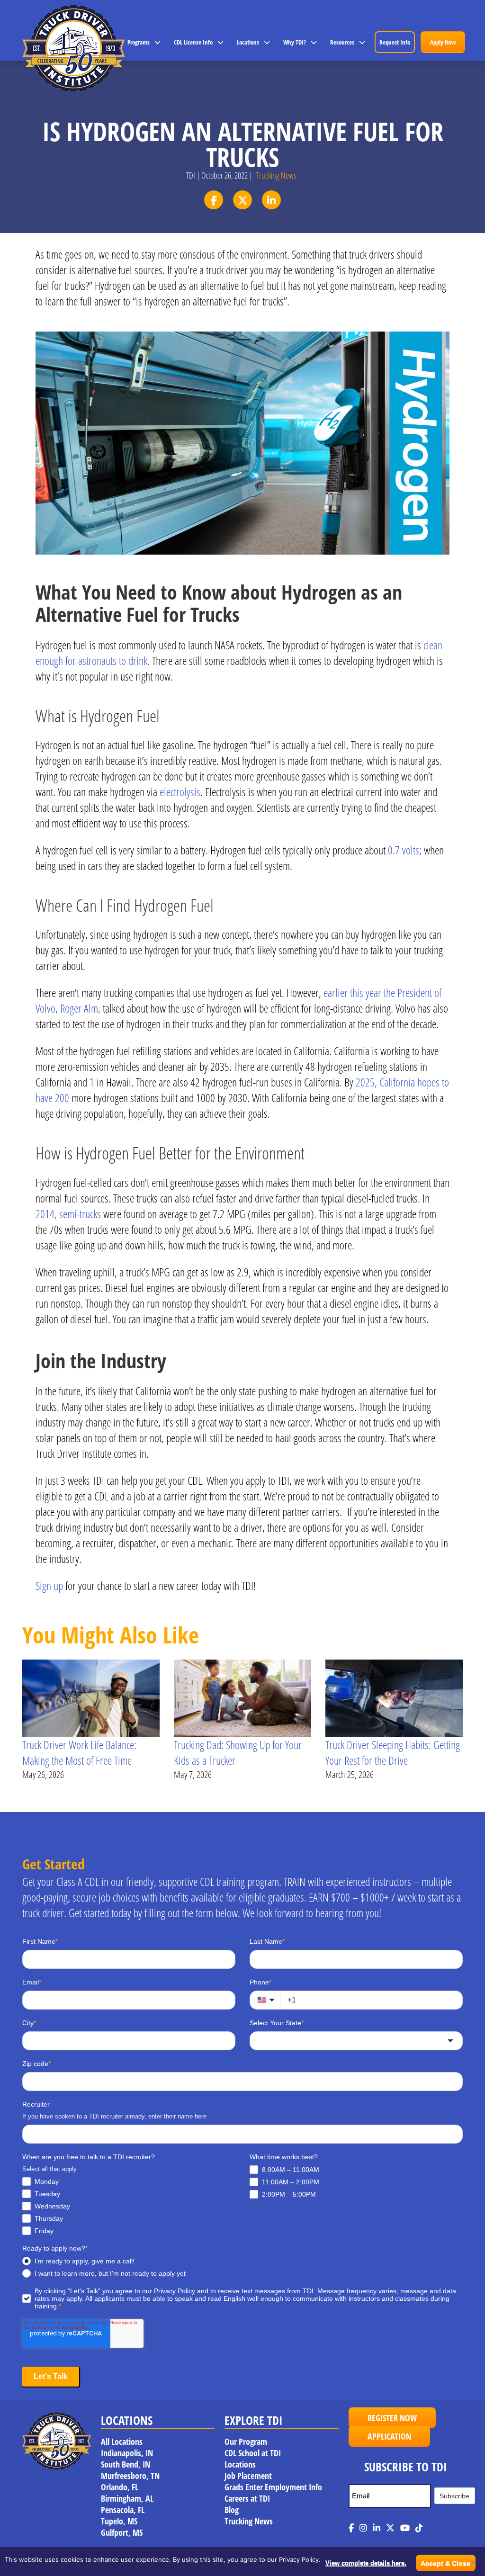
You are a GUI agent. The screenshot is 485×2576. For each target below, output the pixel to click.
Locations (248, 42)
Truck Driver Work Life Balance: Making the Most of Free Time (79, 1752)
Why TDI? (295, 42)
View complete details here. (366, 2563)
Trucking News (276, 175)
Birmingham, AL (127, 2498)
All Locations (122, 2441)
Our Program (246, 2441)
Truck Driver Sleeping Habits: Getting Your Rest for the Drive (393, 1752)
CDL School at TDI (253, 2453)
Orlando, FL (120, 2487)
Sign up (49, 1585)
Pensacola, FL (123, 2510)
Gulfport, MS (122, 2532)
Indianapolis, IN (127, 2453)
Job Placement (248, 2476)
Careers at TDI (247, 2498)
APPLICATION (389, 2436)
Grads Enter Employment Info (273, 2487)
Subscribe (454, 2496)
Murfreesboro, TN (130, 2476)
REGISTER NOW (392, 2418)
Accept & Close (445, 2563)
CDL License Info (193, 42)
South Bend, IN (126, 2464)
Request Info (395, 42)
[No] (473, 2562)
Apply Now (443, 42)
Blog (232, 2510)
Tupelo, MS (119, 2521)
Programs (139, 42)
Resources (342, 42)
